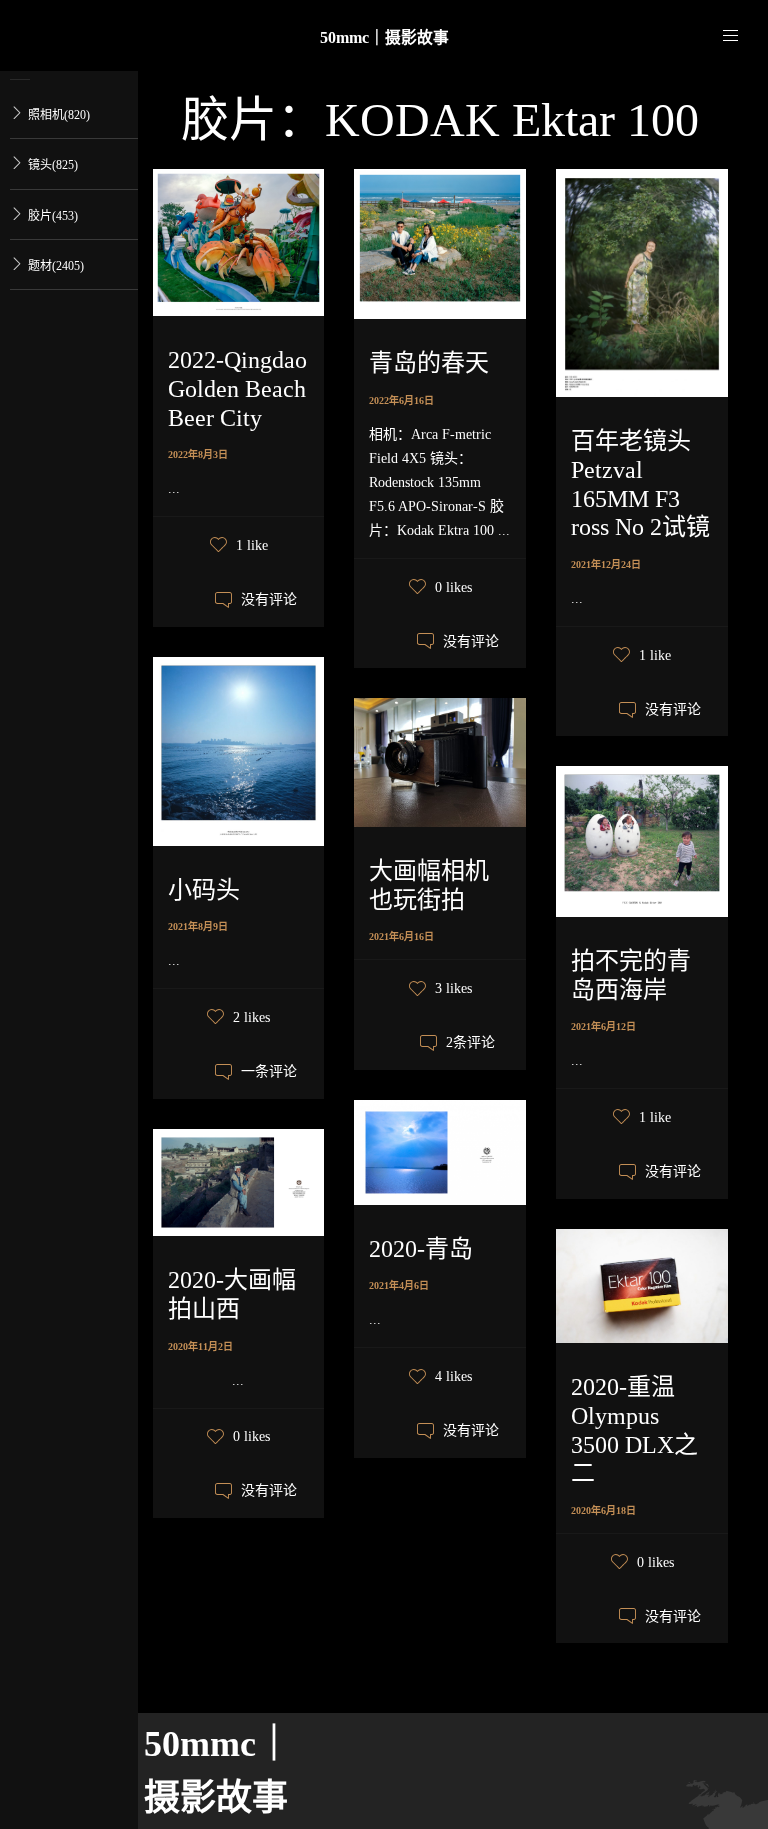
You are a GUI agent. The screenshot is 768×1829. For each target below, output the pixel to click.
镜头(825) (53, 165)
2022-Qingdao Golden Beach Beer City (237, 389)
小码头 (204, 890)
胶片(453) (53, 216)
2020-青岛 (421, 1249)
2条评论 (470, 1043)
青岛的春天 (429, 363)
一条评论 (269, 1072)
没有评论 (269, 600)
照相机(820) (59, 115)
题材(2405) (56, 266)
